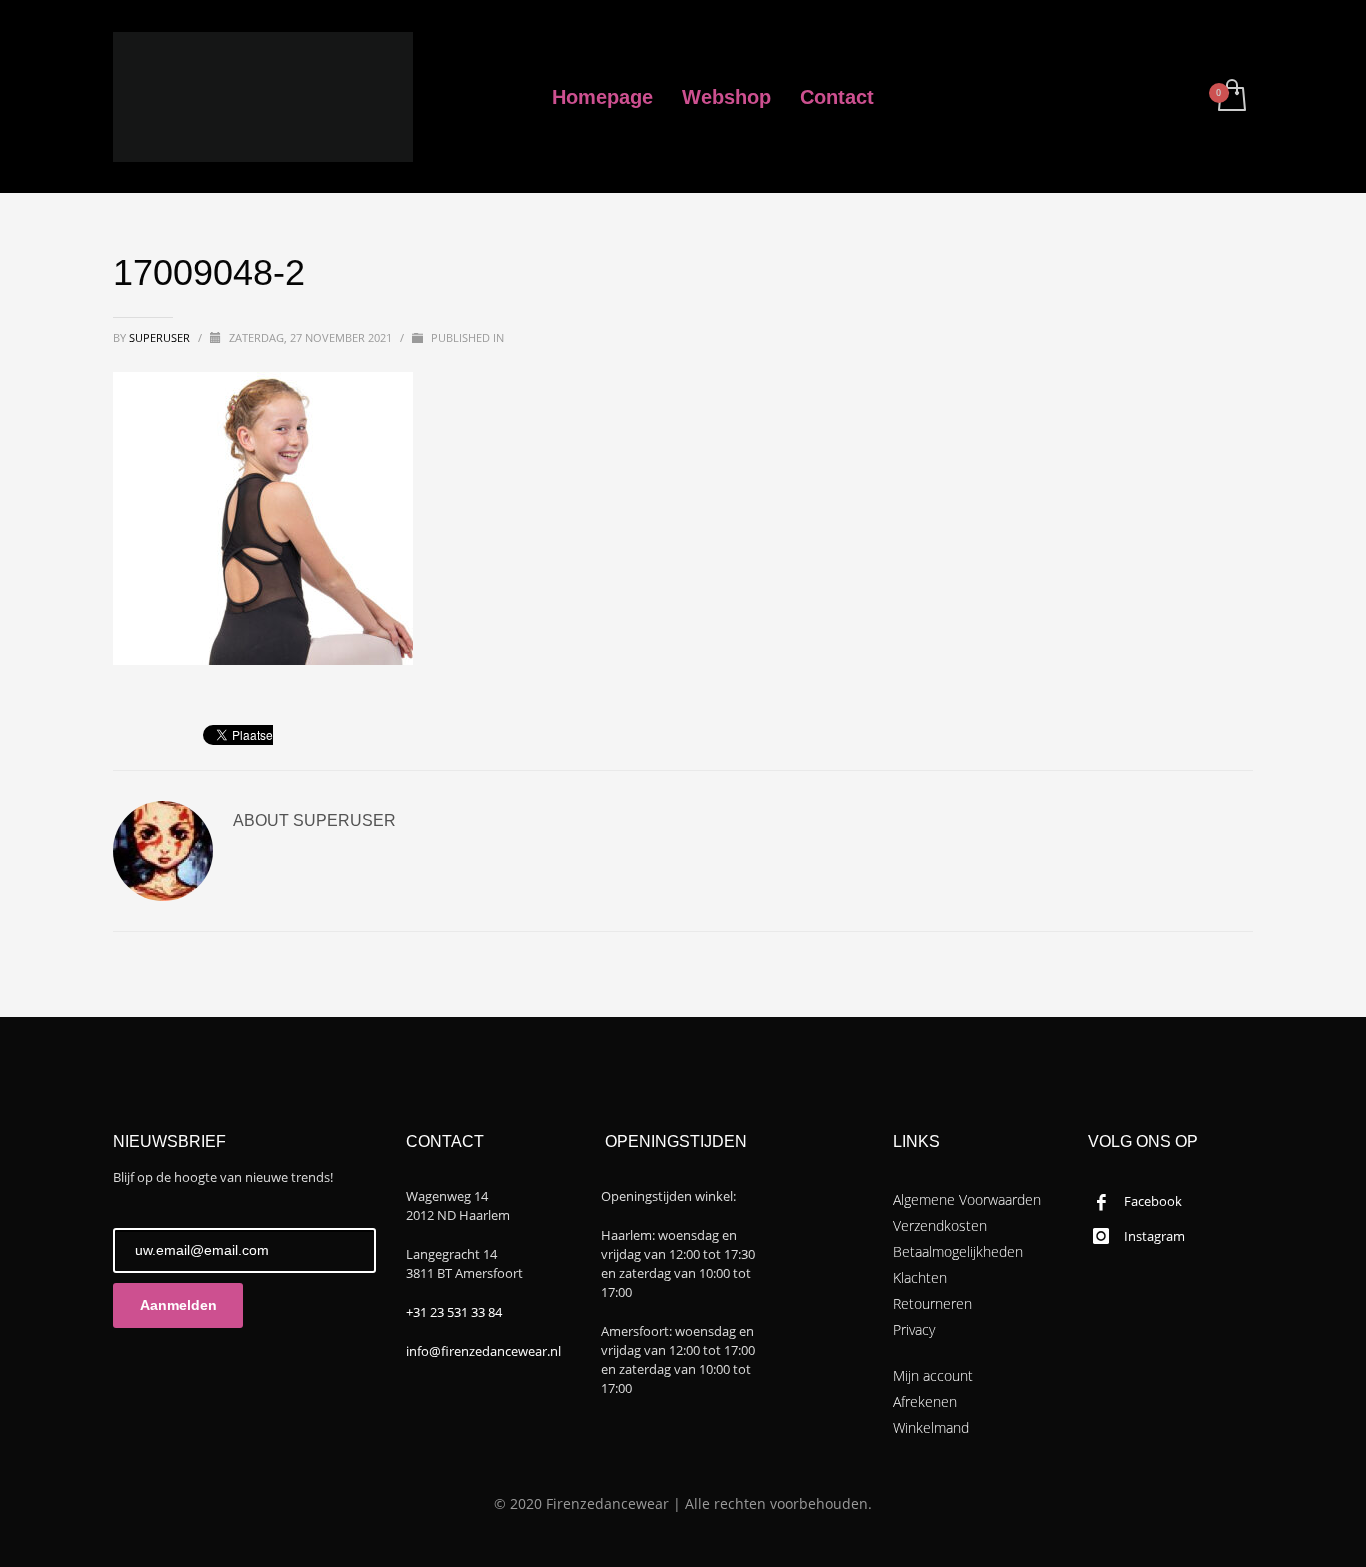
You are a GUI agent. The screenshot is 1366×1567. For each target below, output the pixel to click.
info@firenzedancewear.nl (483, 1351)
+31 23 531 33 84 (454, 1312)
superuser (161, 337)
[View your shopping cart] (1230, 97)
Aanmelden (178, 1305)
